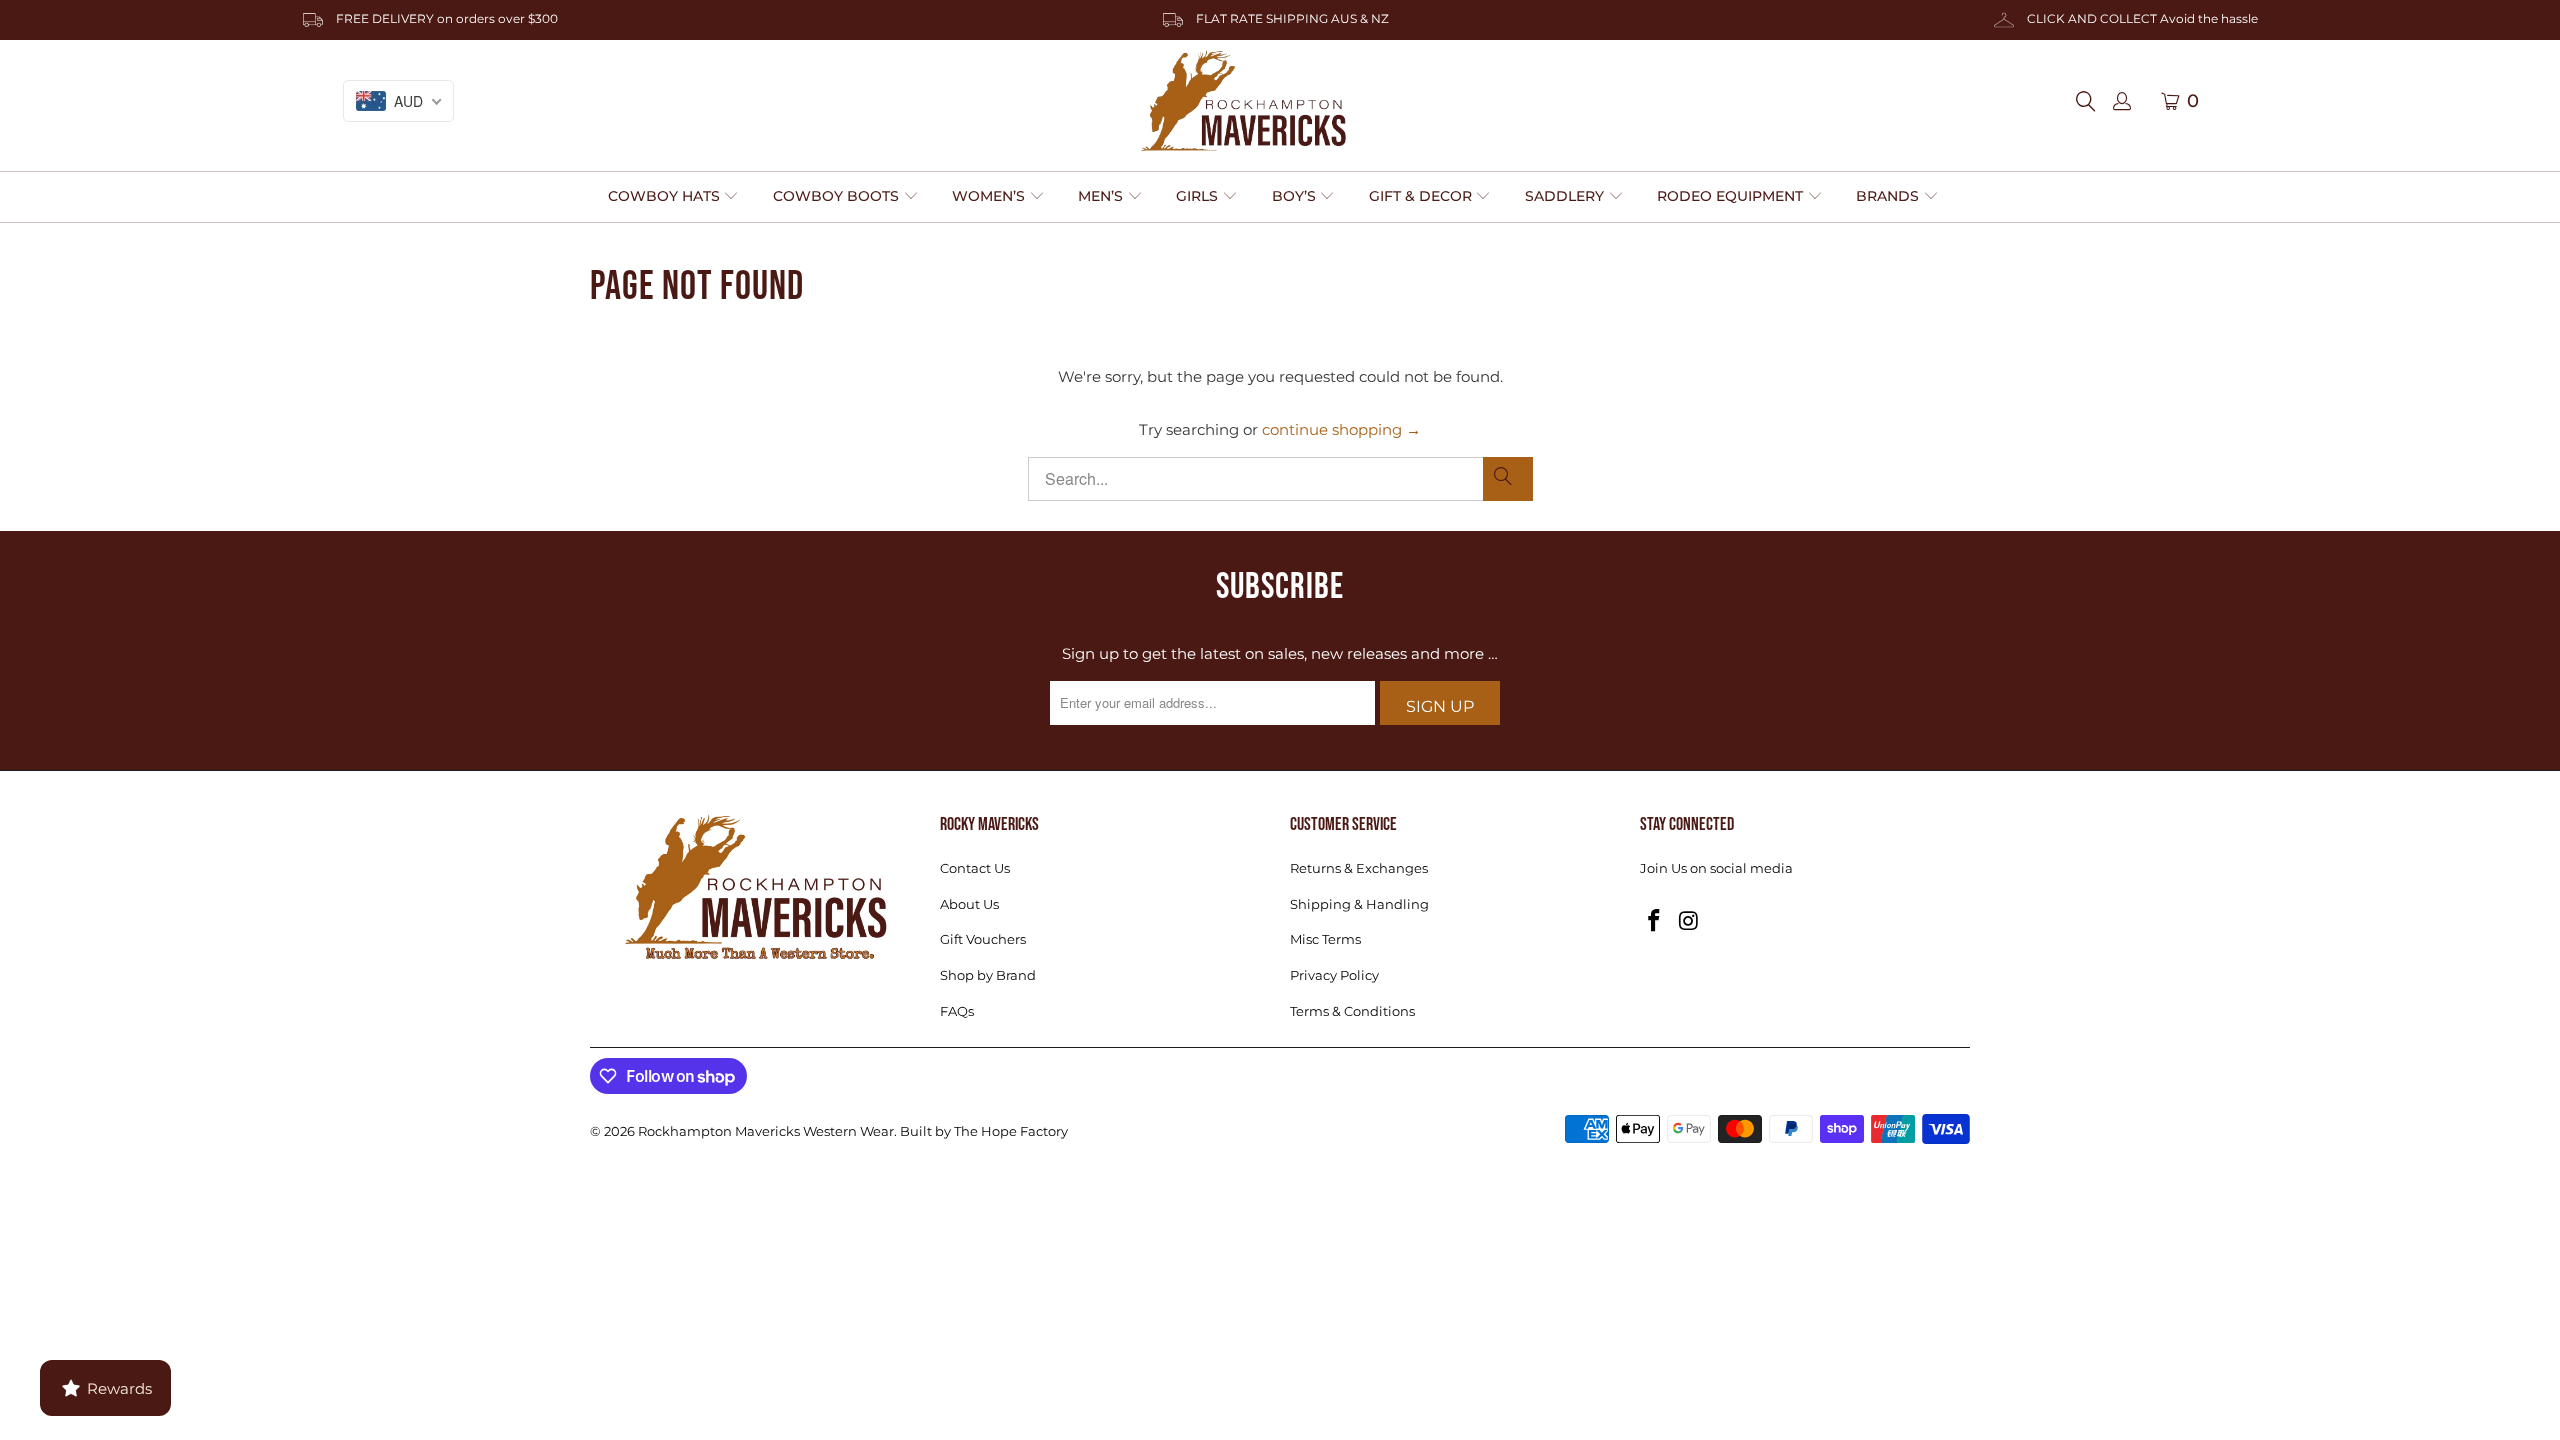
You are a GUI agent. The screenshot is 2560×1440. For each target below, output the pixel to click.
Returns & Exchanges (1359, 868)
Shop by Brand (988, 975)
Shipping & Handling (1359, 904)
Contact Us (975, 868)
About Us (969, 904)
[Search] (2091, 101)
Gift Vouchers (983, 939)
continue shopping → (1341, 429)
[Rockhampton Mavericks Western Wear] (1243, 101)
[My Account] (2122, 102)
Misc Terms (1325, 939)
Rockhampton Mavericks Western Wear (766, 1131)
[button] (674, 197)
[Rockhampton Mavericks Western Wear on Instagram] (1690, 922)
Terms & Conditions (1352, 1011)
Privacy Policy (1334, 975)
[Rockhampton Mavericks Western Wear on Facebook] (1655, 922)
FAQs (957, 1011)
